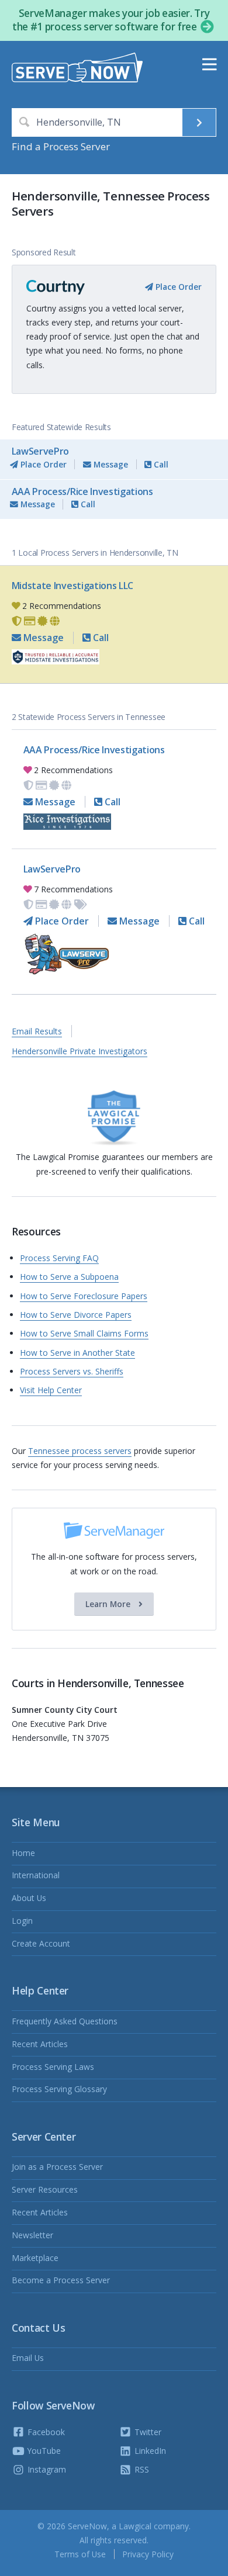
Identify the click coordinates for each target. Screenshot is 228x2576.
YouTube (43, 2451)
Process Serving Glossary (59, 2089)
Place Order (177, 287)
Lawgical (135, 2526)
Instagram (46, 2469)
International (36, 1875)
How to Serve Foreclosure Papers (84, 1296)
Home (23, 1853)
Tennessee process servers (80, 1451)
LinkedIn (149, 2451)
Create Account (41, 1943)
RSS (141, 2469)
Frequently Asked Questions (65, 2021)
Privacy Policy (148, 2554)
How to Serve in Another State (77, 1353)
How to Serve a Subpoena (69, 1277)
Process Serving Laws (53, 2067)
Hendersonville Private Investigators (80, 1051)
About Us (29, 1898)
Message (110, 464)
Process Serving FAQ (59, 1258)
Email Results (37, 1031)
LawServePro (40, 451)
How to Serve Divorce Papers (76, 1315)
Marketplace (35, 2258)
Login (22, 1921)
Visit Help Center (51, 1390)
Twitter (147, 2432)
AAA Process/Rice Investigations (82, 491)
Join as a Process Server (57, 2167)
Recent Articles (40, 2044)
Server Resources (45, 2189)
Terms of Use (80, 2554)
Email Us (28, 2358)
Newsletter (32, 2235)
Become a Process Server (61, 2280)
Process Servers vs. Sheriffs (72, 1371)
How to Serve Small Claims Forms (84, 1333)
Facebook (45, 2432)
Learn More (109, 1604)
